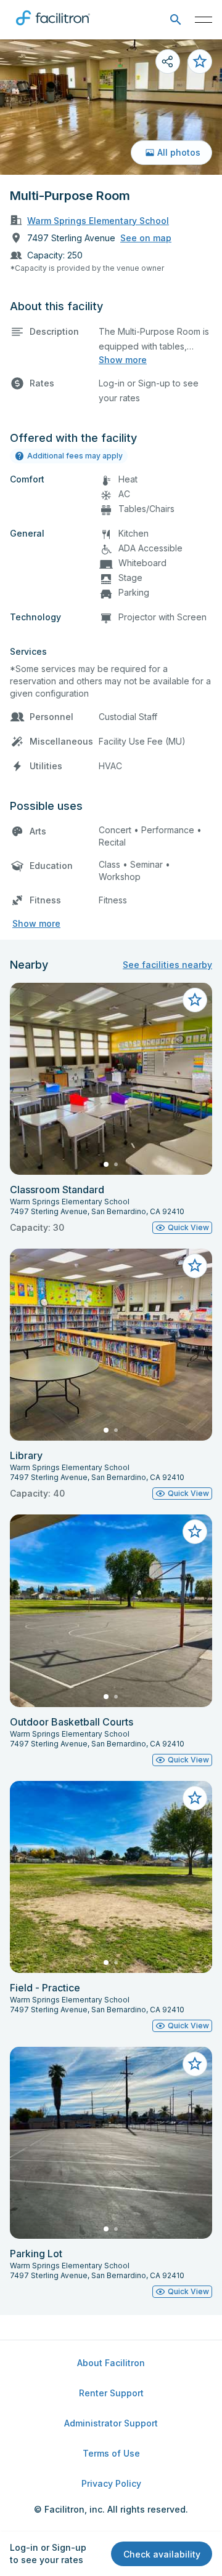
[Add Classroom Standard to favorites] (195, 1000)
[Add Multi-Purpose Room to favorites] (200, 62)
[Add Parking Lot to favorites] (195, 2064)
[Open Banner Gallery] (111, 107)
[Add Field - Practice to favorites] (195, 1798)
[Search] (175, 20)
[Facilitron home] (53, 28)
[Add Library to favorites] (195, 1266)
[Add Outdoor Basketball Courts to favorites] (195, 1532)
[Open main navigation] (203, 20)
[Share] (168, 62)
